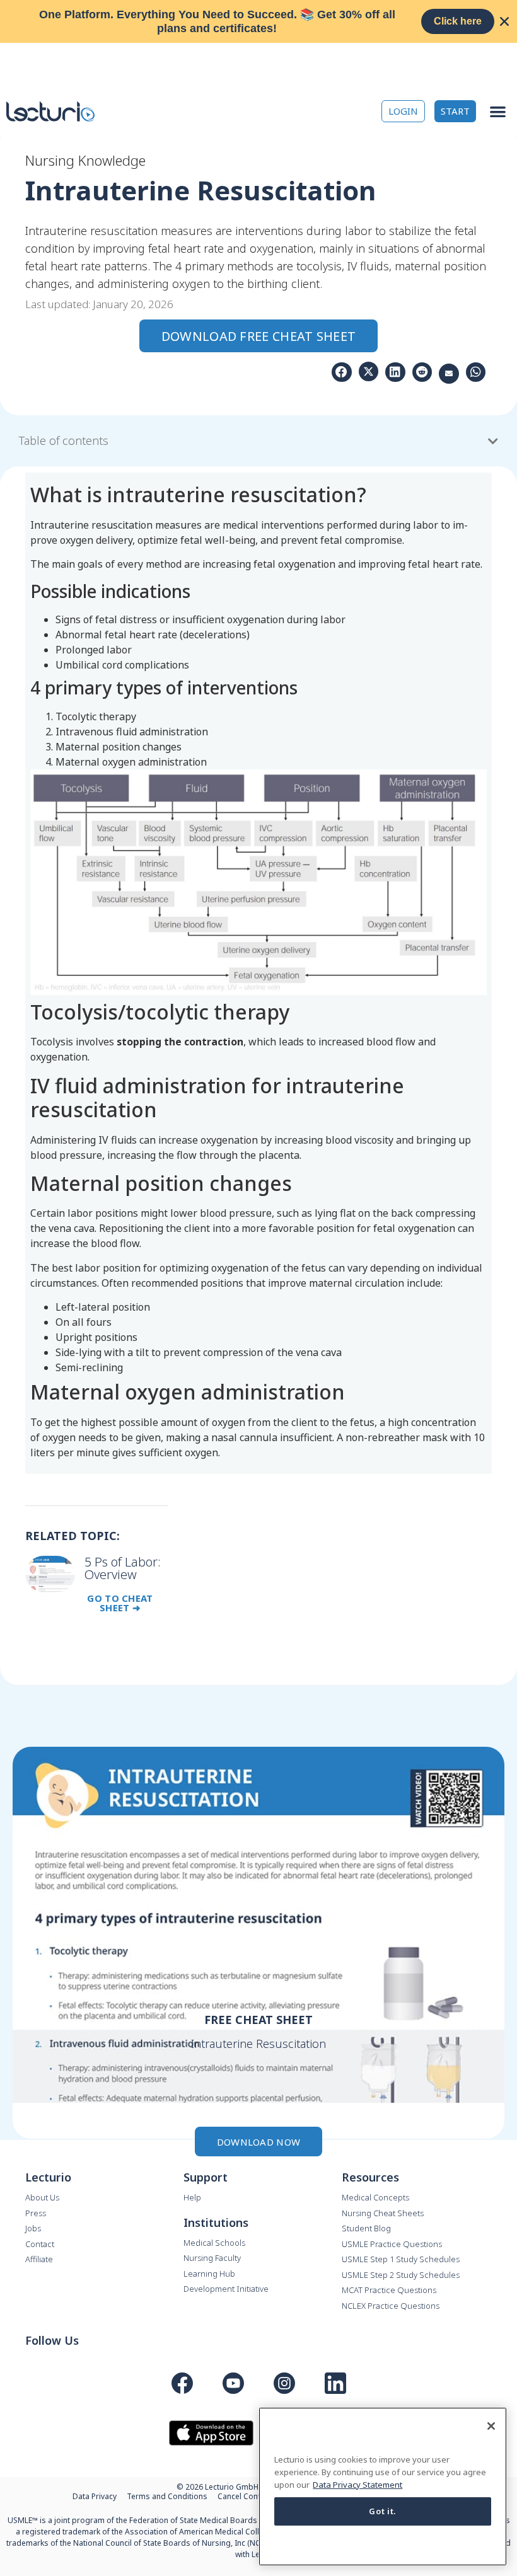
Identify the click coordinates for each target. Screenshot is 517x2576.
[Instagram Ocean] (284, 2383)
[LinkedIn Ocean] (335, 2383)
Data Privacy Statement (357, 2485)
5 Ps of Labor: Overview (123, 1568)
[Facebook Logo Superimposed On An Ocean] (182, 2383)
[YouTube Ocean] (233, 2383)
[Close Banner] (504, 21)
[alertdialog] (258, 21)
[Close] (491, 2426)
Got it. (383, 2511)
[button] (498, 111)
